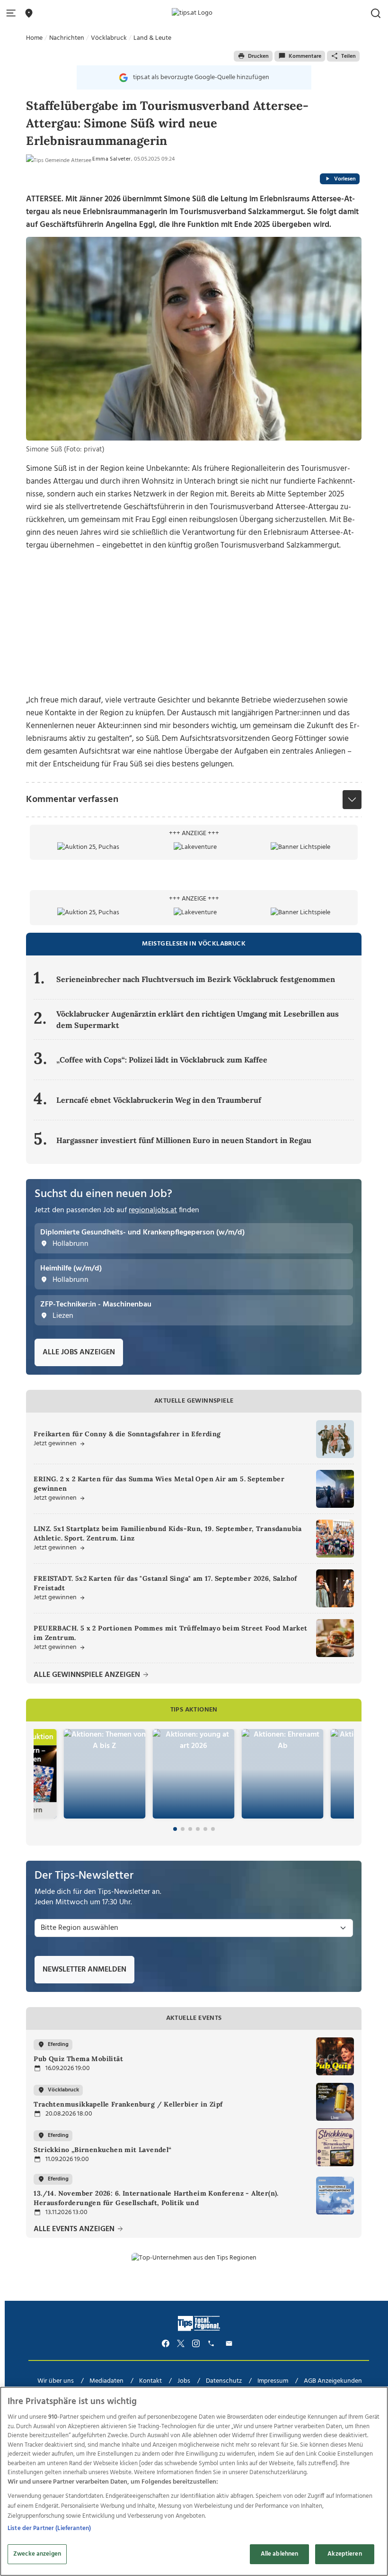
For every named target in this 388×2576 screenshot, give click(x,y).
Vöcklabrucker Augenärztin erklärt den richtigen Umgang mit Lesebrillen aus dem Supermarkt (198, 1019)
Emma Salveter (111, 159)
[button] (13, 14)
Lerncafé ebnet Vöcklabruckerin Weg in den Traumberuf (159, 1100)
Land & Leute (152, 38)
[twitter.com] (181, 2344)
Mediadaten (106, 2381)
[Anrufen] (212, 2344)
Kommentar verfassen (72, 800)
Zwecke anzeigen (37, 2554)
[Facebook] (166, 2344)
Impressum (273, 2381)
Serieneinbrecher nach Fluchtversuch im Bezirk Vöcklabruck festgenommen (196, 979)
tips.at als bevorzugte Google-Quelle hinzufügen (201, 77)
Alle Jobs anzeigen (79, 1352)
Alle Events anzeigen (75, 2229)
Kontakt (150, 2381)
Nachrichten (67, 38)
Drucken (258, 56)
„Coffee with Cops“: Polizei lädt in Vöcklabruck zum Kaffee (162, 1060)
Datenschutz (224, 2381)
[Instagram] (196, 2344)
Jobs (184, 2381)
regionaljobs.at (153, 1210)
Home (34, 38)
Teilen (348, 56)
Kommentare (305, 56)
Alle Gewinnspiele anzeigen (88, 1675)
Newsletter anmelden (84, 1970)
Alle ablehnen (280, 2554)
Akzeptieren (344, 2554)
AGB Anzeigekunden (333, 2381)
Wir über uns (56, 2381)
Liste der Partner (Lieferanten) (49, 2528)
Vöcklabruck (109, 38)
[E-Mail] (230, 2344)
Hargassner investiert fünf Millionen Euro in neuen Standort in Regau (184, 1140)
